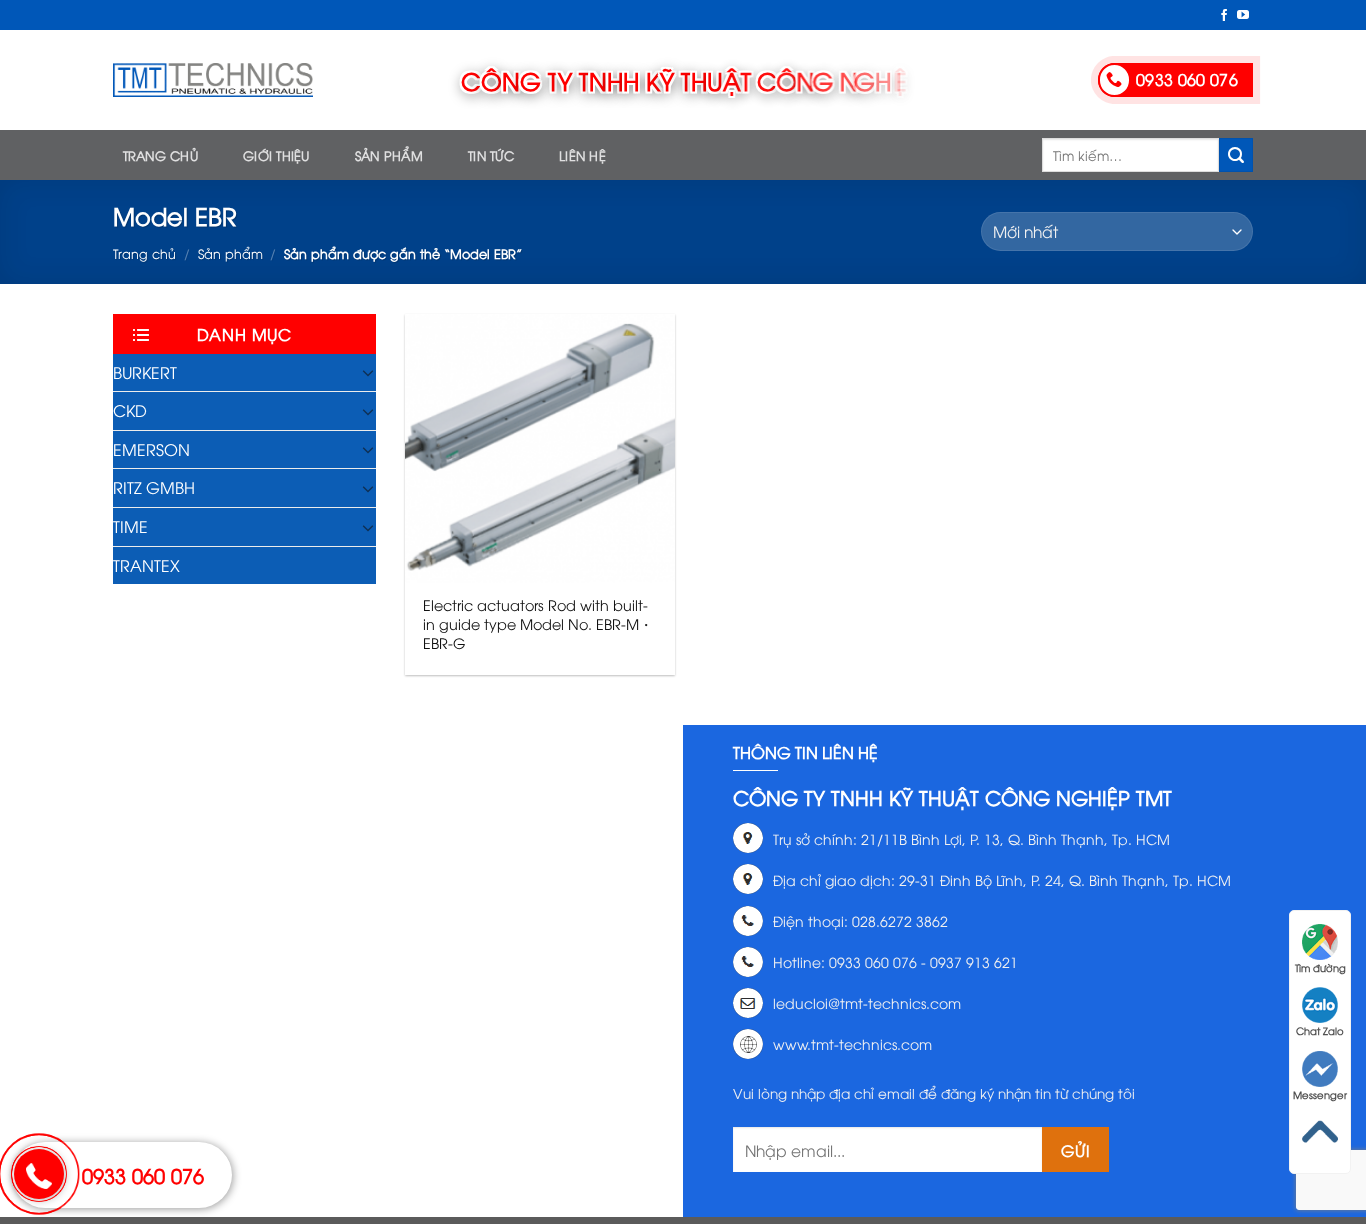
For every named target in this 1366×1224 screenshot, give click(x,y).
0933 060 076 (143, 1174)
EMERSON (151, 449)
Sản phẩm (389, 155)
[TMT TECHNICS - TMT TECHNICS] (213, 80)
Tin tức (491, 155)
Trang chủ (160, 155)
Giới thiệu (276, 155)
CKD (130, 410)
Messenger (1320, 1094)
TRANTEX (146, 565)
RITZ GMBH (154, 487)
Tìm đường (1320, 967)
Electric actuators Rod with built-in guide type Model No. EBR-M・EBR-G (538, 623)
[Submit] (1236, 155)
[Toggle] (368, 372)
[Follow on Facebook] (1224, 16)
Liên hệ (582, 155)
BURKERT (145, 372)
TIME (130, 526)
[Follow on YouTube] (1243, 16)
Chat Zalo (1320, 1030)
